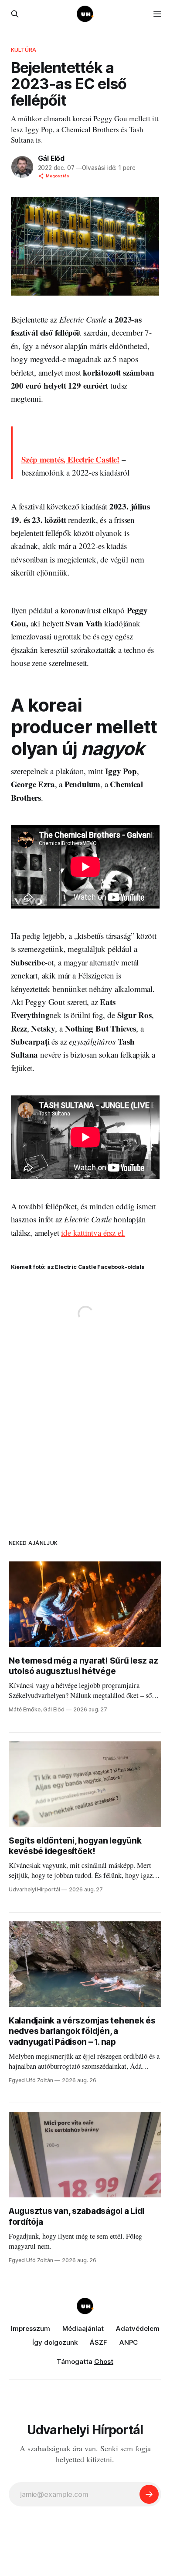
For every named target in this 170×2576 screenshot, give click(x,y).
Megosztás (58, 176)
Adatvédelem (138, 2328)
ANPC (129, 2342)
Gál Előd (51, 158)
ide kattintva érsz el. (93, 1233)
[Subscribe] (149, 2494)
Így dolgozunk (55, 2342)
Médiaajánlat (83, 2328)
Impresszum (31, 2328)
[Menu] (157, 14)
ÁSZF (99, 2342)
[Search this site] (15, 14)
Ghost (104, 2361)
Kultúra (24, 50)
